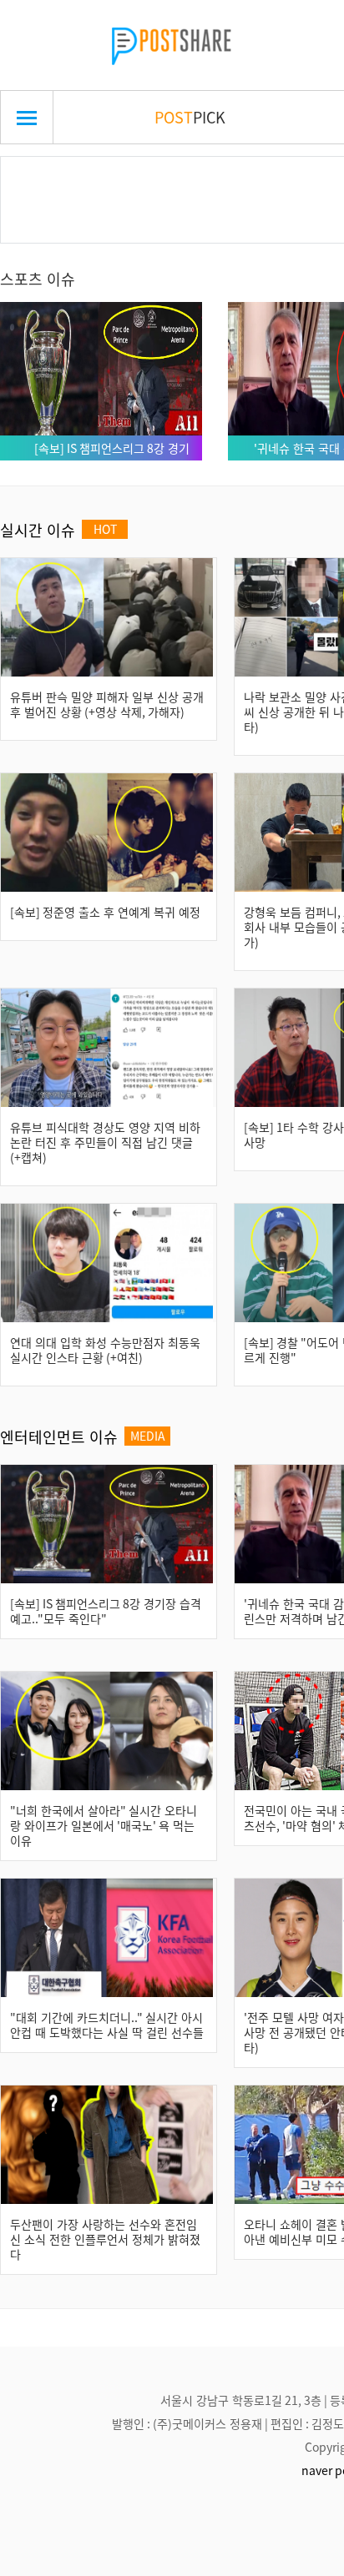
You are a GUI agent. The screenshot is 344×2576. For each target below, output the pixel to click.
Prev (39, 180)
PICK (190, 117)
